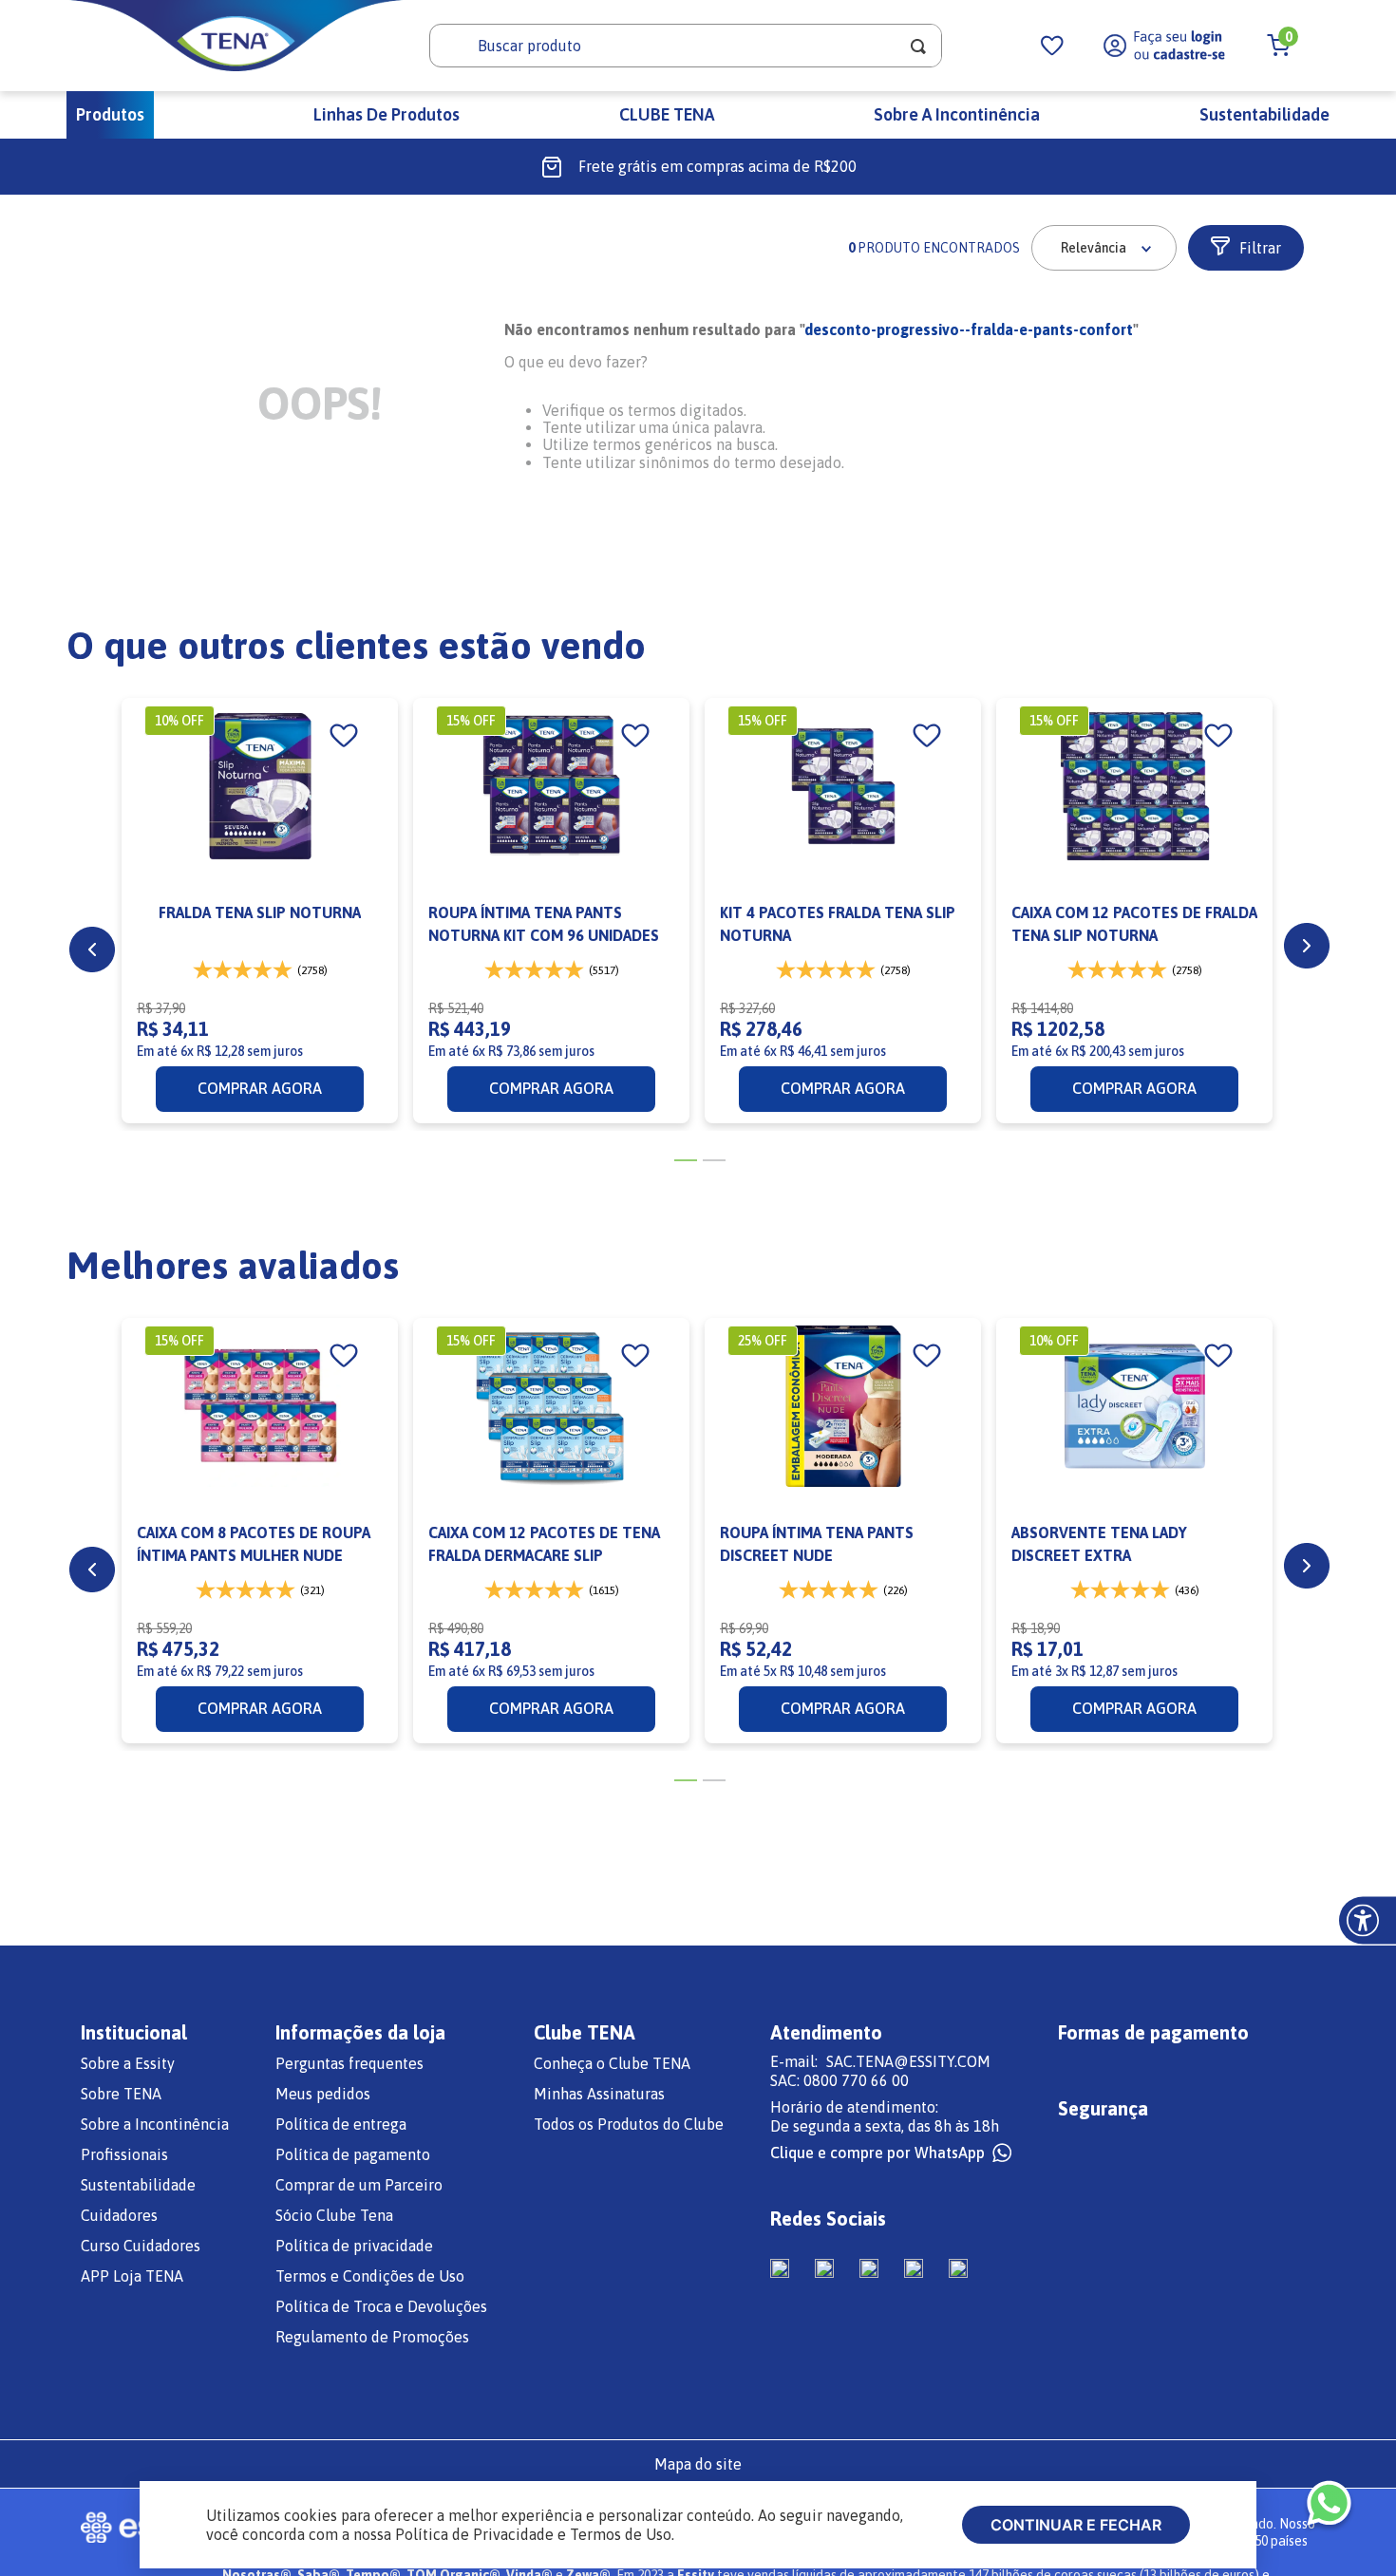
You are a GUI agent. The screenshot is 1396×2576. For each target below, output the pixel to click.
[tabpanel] (260, 911)
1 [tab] (684, 1169)
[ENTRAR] (1166, 46)
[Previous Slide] (92, 950)
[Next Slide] (1307, 946)
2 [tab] (712, 1169)
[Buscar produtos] (918, 46)
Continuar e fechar (1076, 2525)
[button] (1246, 248)
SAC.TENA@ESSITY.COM (908, 2061)
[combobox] (686, 46)
